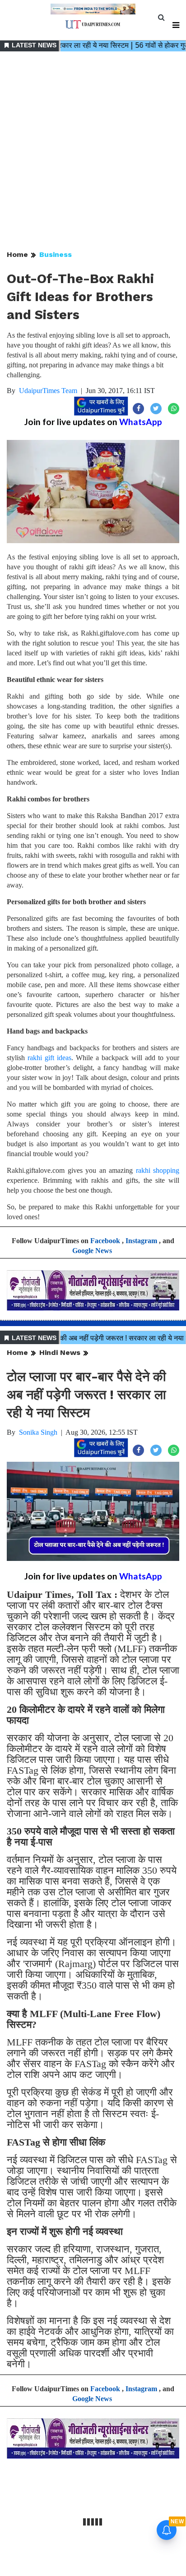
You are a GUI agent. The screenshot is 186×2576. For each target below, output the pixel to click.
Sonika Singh (38, 1432)
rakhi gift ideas (49, 1058)
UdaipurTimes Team (48, 391)
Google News (92, 1251)
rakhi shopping (158, 1170)
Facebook (105, 1241)
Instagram (141, 1241)
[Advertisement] (93, 151)
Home (17, 254)
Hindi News (60, 1352)
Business (56, 254)
